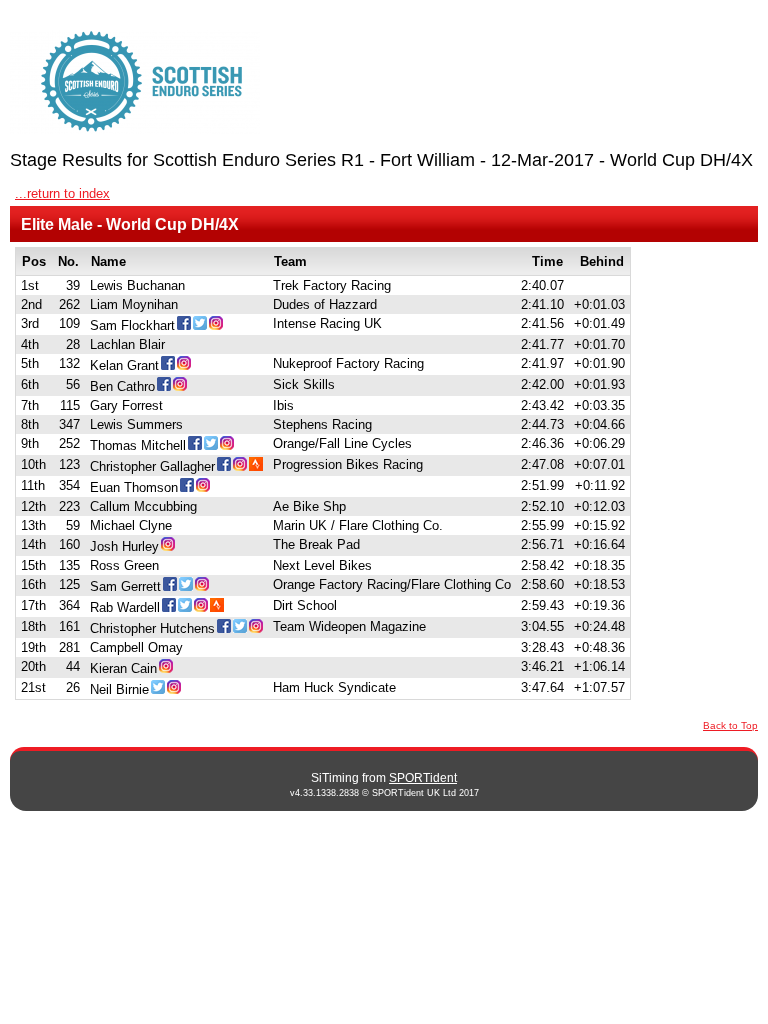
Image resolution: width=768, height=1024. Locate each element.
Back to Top (730, 725)
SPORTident (423, 778)
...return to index (62, 193)
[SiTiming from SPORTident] (135, 82)
